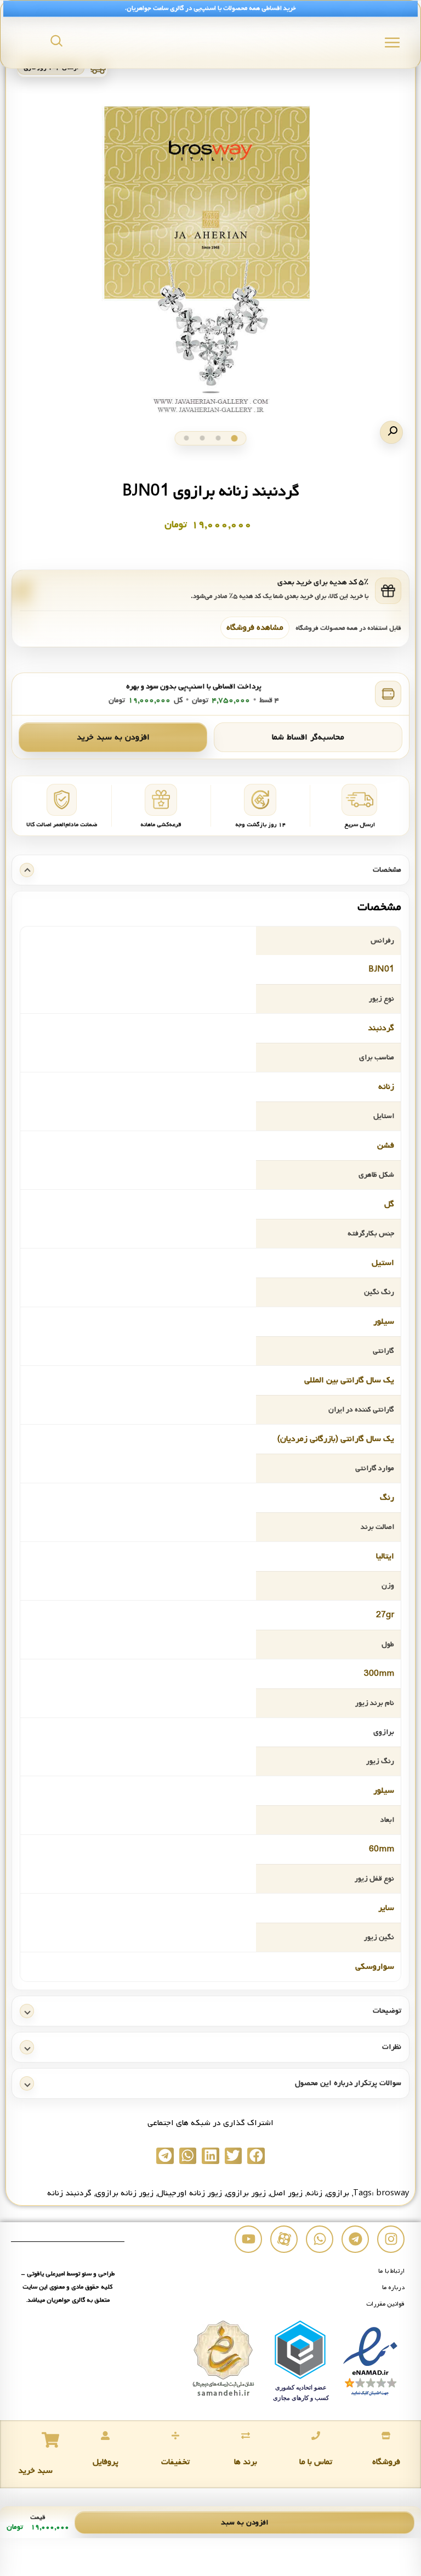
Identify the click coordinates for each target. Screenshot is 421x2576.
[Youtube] (248, 2239)
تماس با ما (316, 2462)
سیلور (384, 1321)
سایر (386, 1908)
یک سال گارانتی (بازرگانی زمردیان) (336, 1439)
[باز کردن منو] (392, 43)
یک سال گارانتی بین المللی (349, 1380)
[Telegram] (355, 2239)
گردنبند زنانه (69, 2193)
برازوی (338, 2193)
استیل (383, 1263)
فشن (386, 1145)
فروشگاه (386, 2462)
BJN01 (381, 969)
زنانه (386, 1087)
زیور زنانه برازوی (124, 2193)
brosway (393, 2193)
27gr (385, 1615)
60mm (382, 1849)
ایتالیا (385, 1556)
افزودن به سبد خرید (113, 737)
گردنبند (381, 1028)
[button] (391, 432)
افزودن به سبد (245, 2523)
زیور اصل (286, 2193)
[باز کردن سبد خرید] (50, 2440)
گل (389, 1204)
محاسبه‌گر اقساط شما (308, 737)
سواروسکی (375, 1967)
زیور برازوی (246, 2193)
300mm (379, 1674)
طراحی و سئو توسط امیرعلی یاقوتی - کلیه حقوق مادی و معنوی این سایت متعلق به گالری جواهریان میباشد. (68, 2287)
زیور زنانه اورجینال (190, 2193)
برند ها (246, 2462)
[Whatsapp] (320, 2239)
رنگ (387, 1498)
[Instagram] (391, 2239)
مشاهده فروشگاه (255, 628)
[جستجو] (56, 41)
